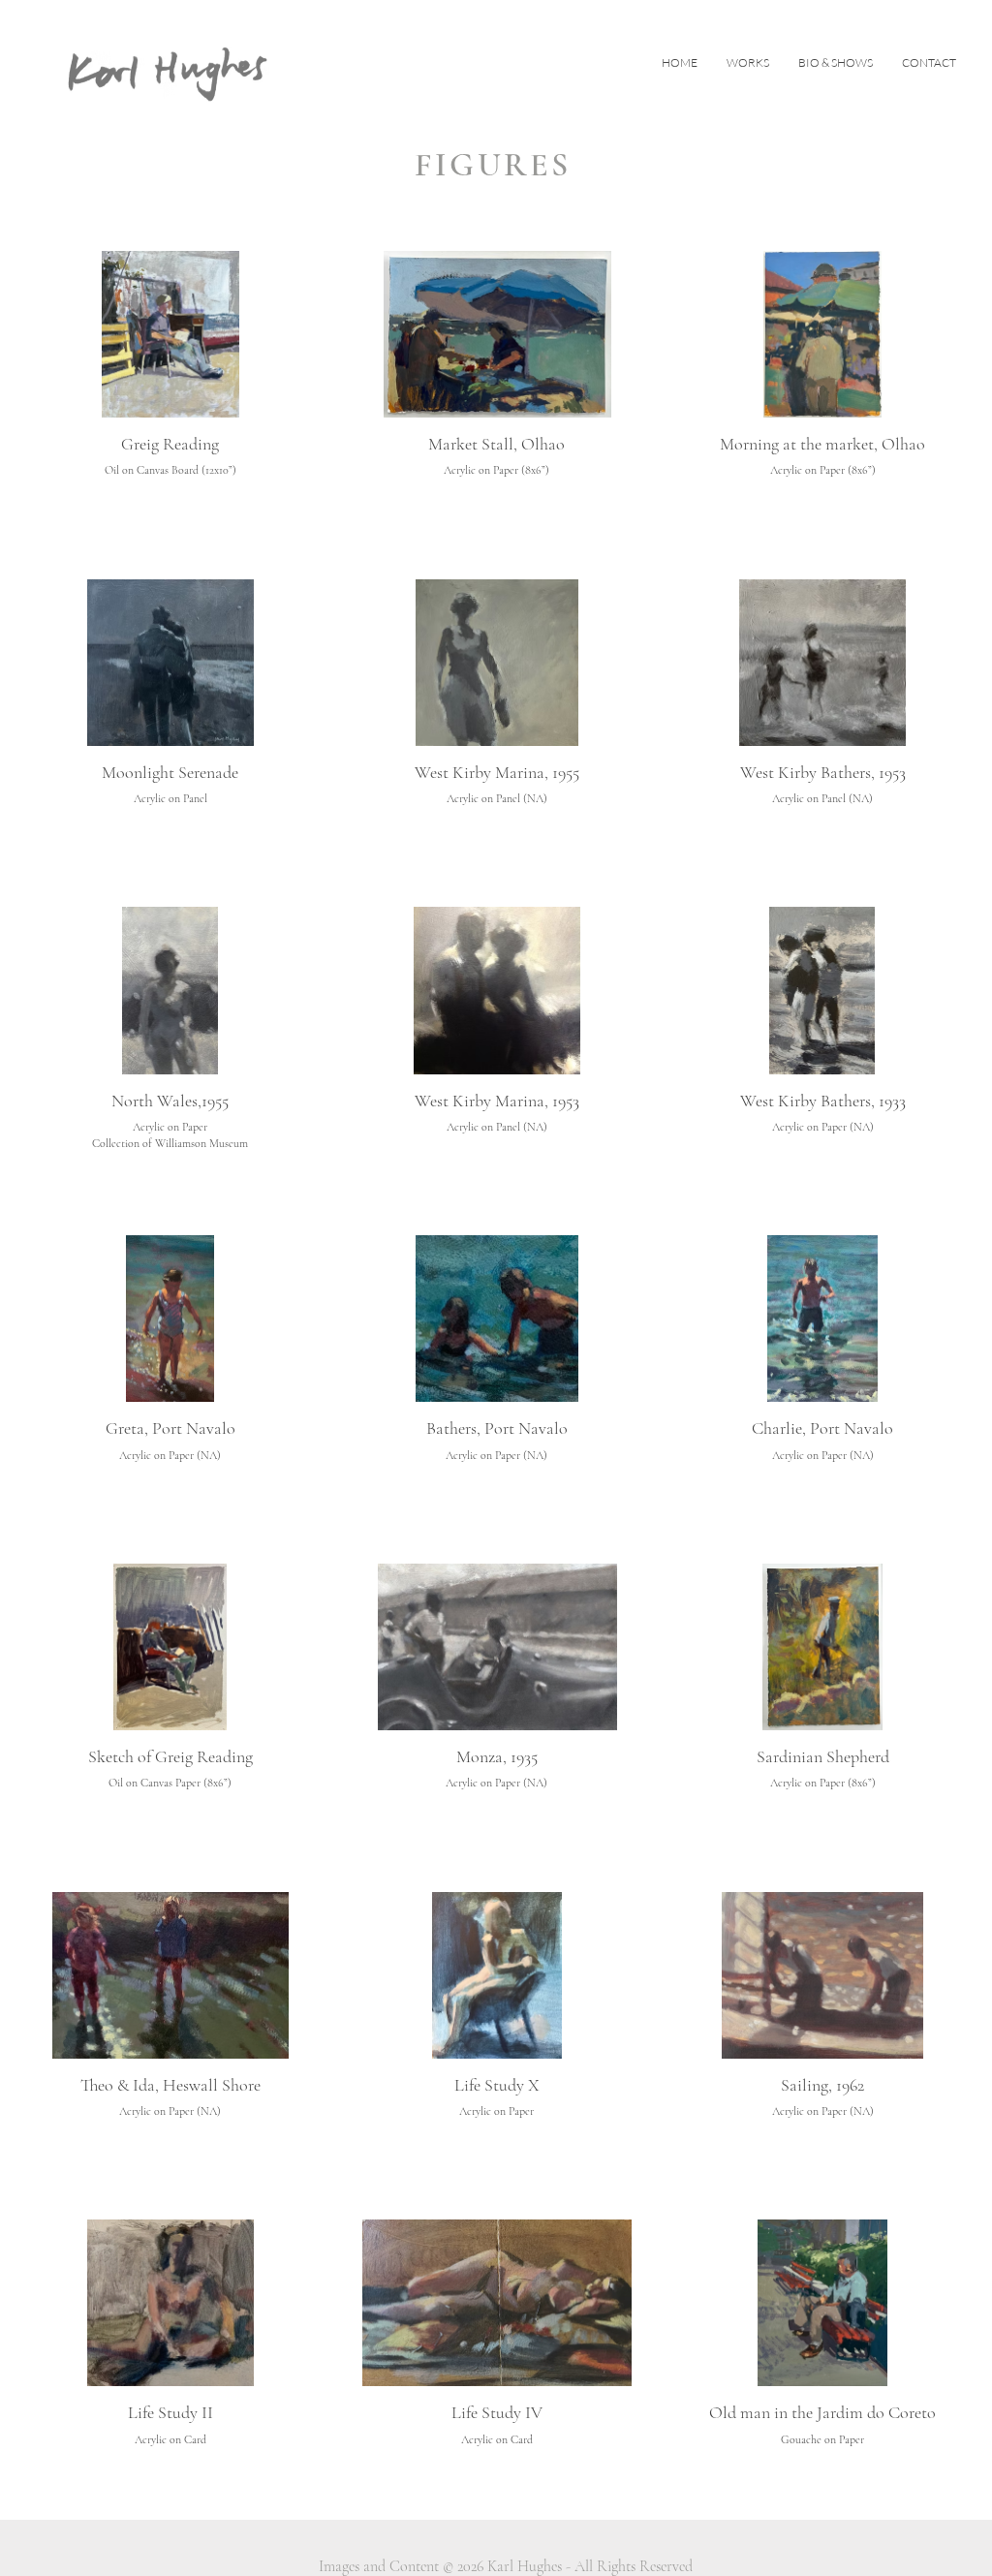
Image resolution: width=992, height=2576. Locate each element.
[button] (748, 63)
